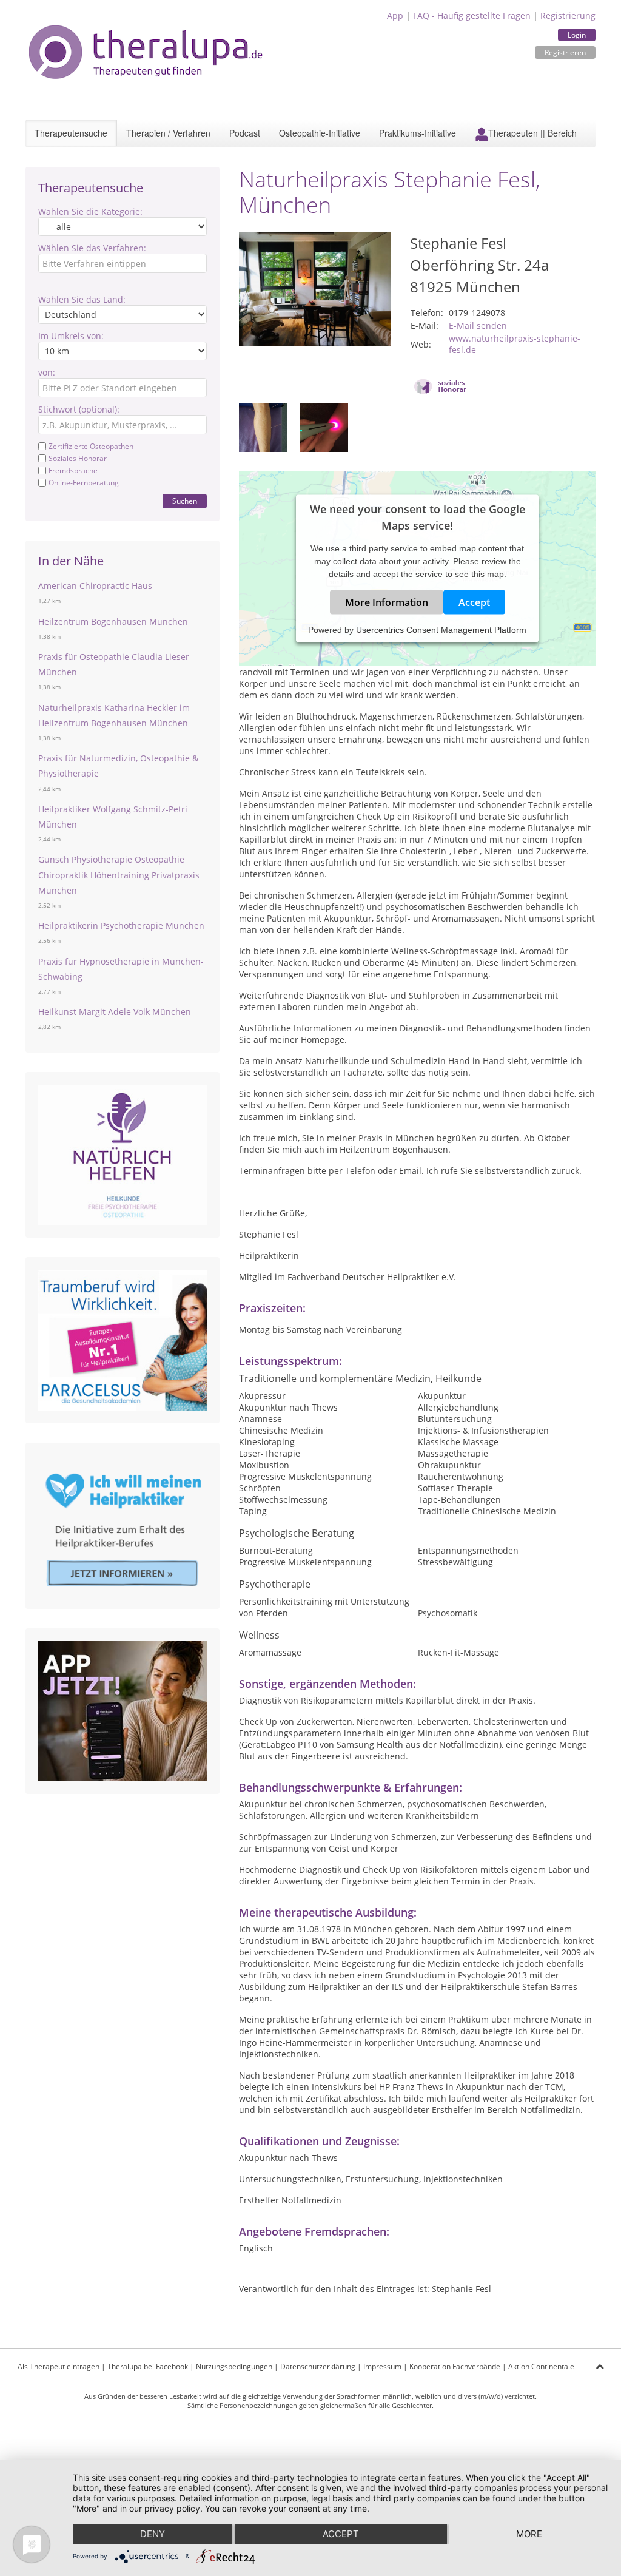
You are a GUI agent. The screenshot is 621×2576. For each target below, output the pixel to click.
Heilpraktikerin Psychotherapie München (121, 926)
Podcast (245, 133)
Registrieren (565, 52)
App (395, 15)
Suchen (185, 501)
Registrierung (568, 15)
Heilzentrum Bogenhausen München (113, 622)
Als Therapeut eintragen (59, 2366)
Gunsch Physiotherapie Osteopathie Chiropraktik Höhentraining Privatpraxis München (119, 875)
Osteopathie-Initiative (320, 133)
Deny (153, 2534)
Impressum (382, 2366)
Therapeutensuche (71, 133)
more (529, 2534)
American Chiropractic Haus (95, 586)
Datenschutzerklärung (318, 2366)
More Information (387, 602)
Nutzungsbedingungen (234, 2366)
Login (577, 35)
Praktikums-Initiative (418, 133)
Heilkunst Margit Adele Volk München (115, 1012)
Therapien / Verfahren (168, 133)
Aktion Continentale (541, 2366)
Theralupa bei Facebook (148, 2366)
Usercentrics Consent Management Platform (441, 630)
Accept (474, 602)
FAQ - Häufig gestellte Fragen (472, 15)
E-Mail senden (478, 325)
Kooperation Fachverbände (455, 2366)
